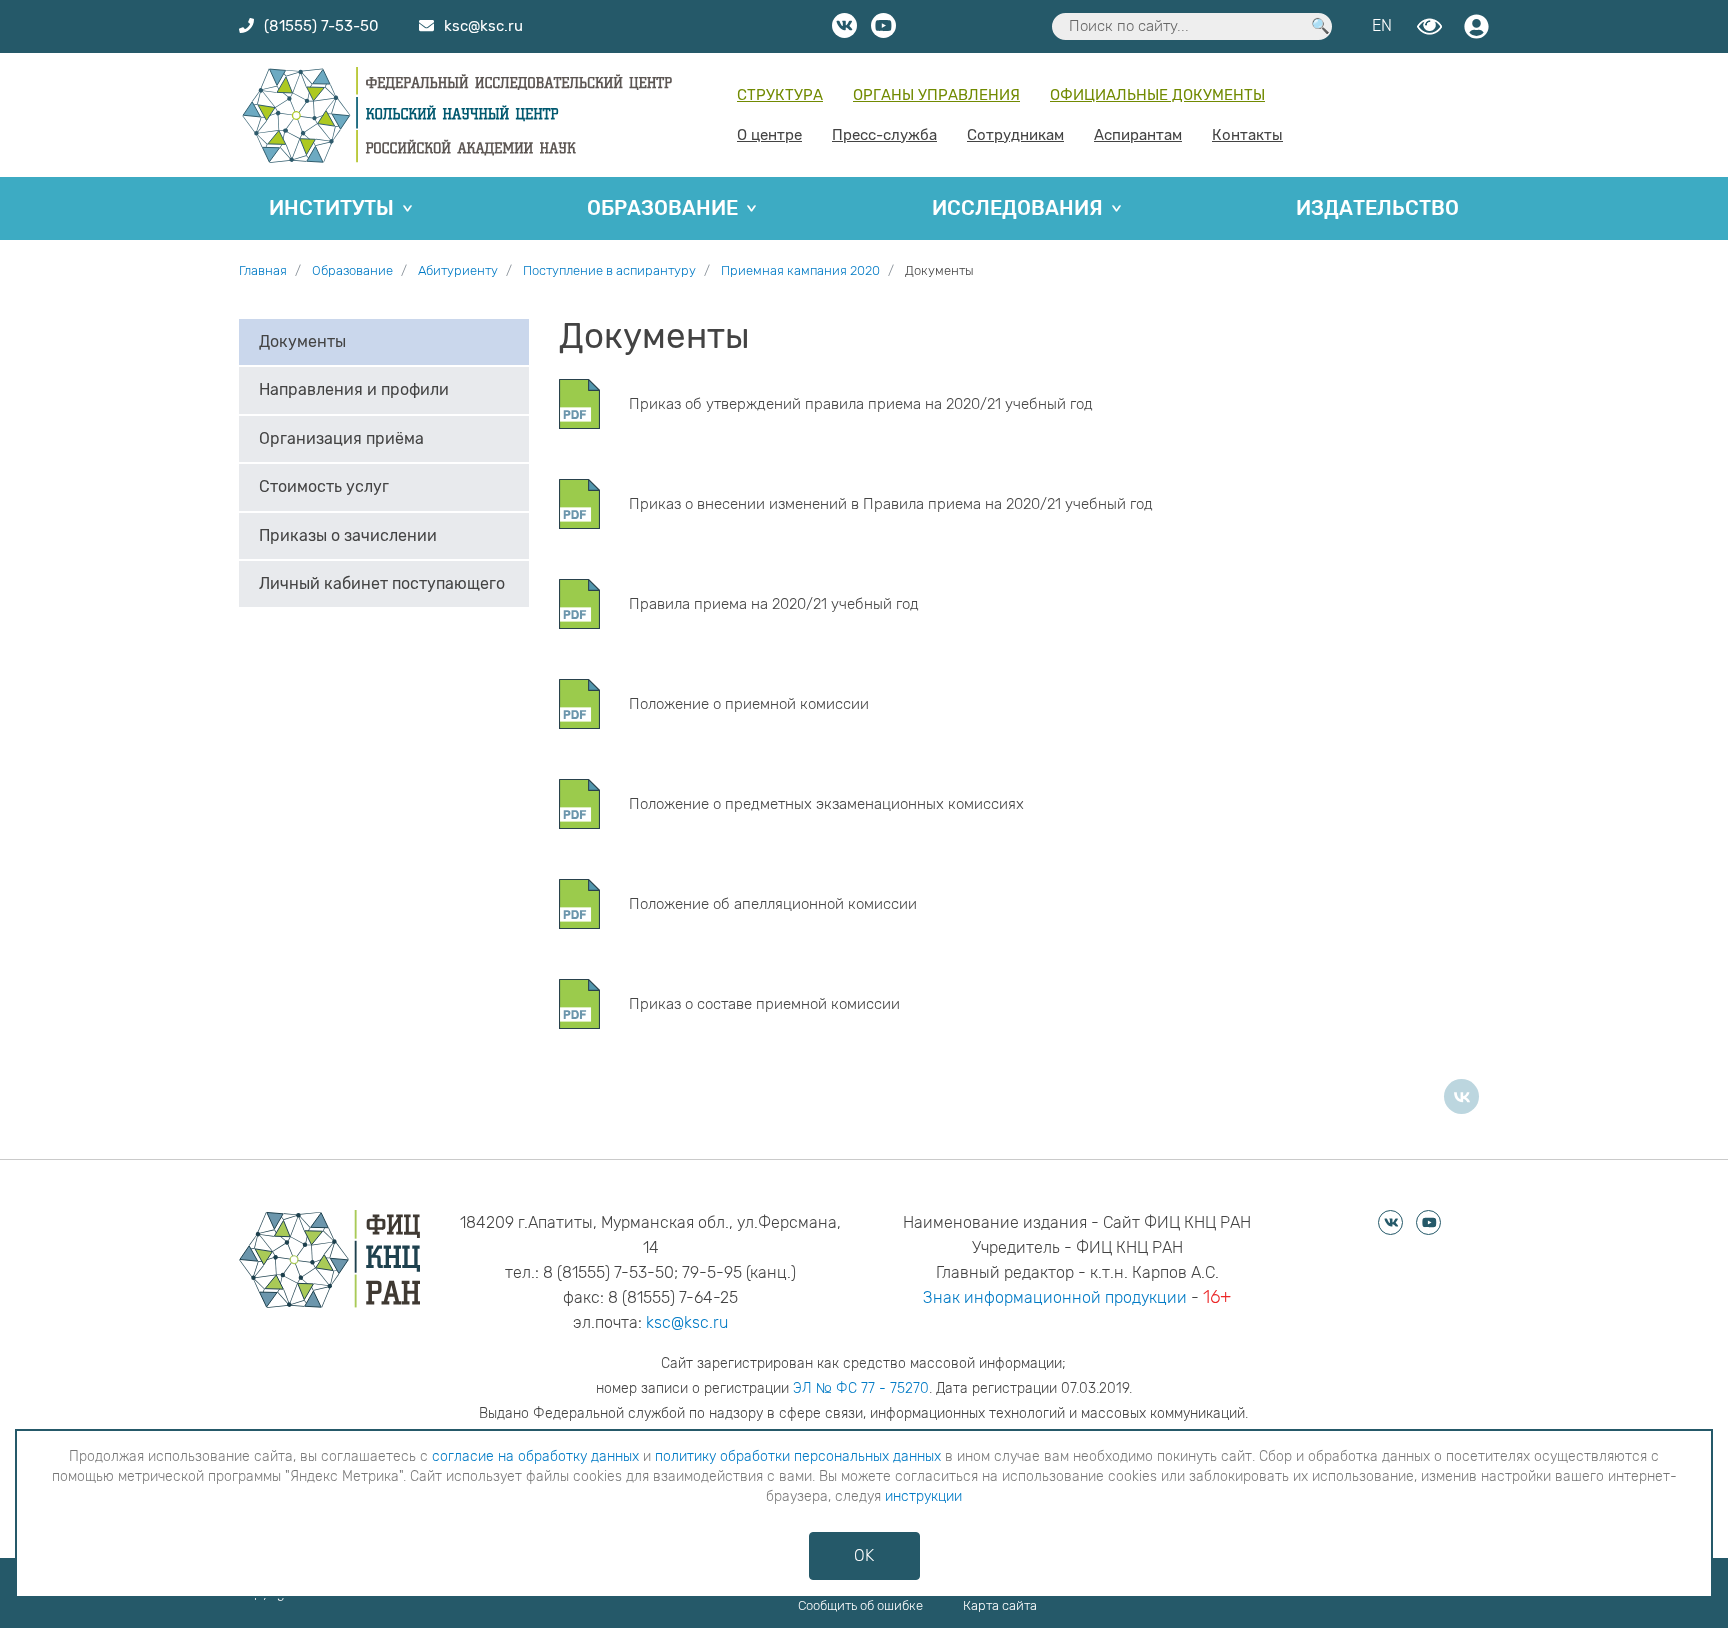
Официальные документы (1157, 95)
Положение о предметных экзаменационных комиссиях (826, 804)
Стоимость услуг (324, 487)
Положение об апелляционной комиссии (773, 904)
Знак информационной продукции (1055, 1297)
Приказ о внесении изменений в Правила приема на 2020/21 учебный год (891, 504)
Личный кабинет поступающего (382, 583)
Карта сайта (1000, 1605)
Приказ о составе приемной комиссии (764, 1004)
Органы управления (936, 95)
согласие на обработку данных (535, 1456)
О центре (769, 135)
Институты (331, 208)
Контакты (1247, 135)
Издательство (1377, 208)
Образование (662, 208)
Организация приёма (341, 438)
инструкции (923, 1496)
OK (864, 1555)
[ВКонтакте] (1461, 1096)
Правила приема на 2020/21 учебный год (774, 604)
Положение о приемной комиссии (749, 704)
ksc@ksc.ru (687, 1322)
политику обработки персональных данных (798, 1456)
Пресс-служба (884, 135)
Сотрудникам (1015, 135)
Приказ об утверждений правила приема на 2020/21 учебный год (861, 404)
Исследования (1017, 208)
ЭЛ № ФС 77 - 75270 (861, 1388)
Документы (302, 341)
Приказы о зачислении (348, 535)
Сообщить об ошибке (860, 1605)
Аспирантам (1138, 135)
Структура (780, 95)
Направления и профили (354, 390)
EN (1382, 25)
